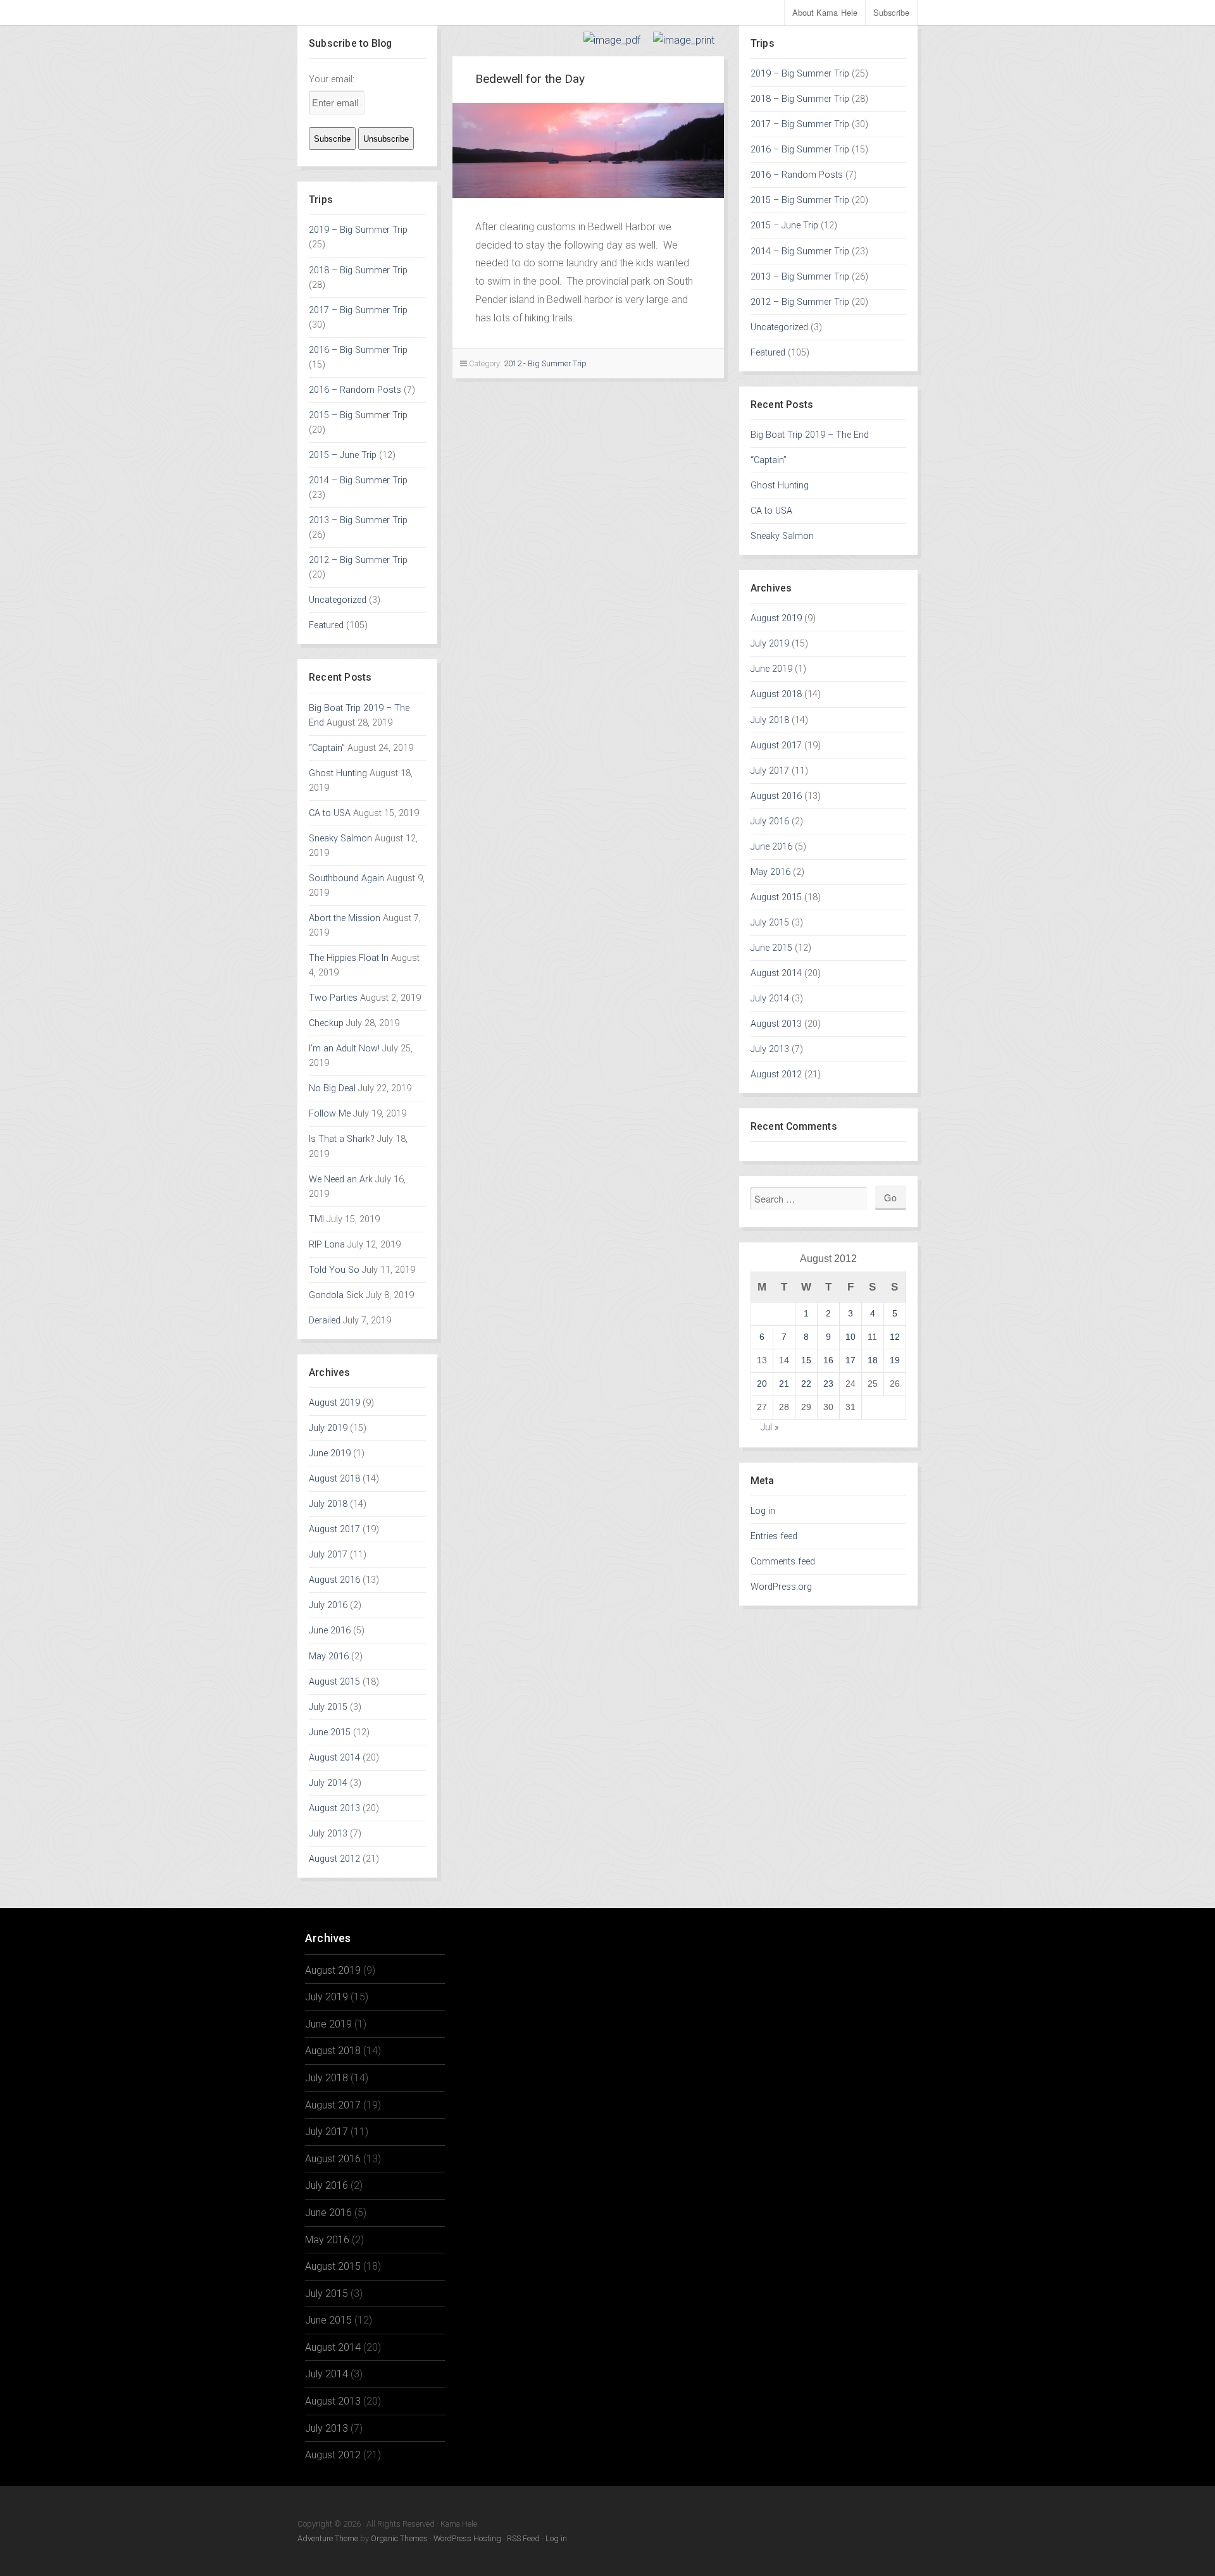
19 (895, 1360)
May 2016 (329, 1656)
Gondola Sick (336, 1295)
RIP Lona (327, 1245)
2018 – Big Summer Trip (358, 270)
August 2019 (334, 1403)
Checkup (326, 1023)
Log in (763, 1511)
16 (828, 1360)
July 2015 (328, 1707)
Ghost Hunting (338, 773)
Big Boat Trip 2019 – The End (810, 435)
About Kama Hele (825, 12)
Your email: (332, 79)
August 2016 (334, 1580)
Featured (326, 625)
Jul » (770, 1427)
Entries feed (774, 1536)
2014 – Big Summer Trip (358, 480)
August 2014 (334, 1758)
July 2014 (328, 1783)
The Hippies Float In (349, 958)
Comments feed (783, 1562)
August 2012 (334, 1859)
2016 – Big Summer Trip (358, 350)
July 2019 (328, 1428)
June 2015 (330, 1732)
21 (784, 1384)
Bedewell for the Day (530, 79)
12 (895, 1337)
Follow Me (330, 1114)
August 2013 (334, 1808)
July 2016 (328, 1605)
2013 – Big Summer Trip (358, 520)
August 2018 (334, 1479)
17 (850, 1360)
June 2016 (330, 1631)
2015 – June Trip (343, 455)
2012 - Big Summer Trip (545, 363)
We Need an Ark (341, 1180)
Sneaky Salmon (340, 839)
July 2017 (328, 1555)
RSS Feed (523, 2538)
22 (806, 1384)
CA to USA (330, 813)
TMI (316, 1219)
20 (762, 1384)
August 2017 (334, 1529)
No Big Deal (332, 1088)
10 (850, 1337)
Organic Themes (399, 2538)
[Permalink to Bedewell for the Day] (588, 151)
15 (806, 1360)
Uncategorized (338, 600)
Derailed (325, 1321)
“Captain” (327, 748)
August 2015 (334, 1682)
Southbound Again (346, 878)
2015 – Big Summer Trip (358, 415)
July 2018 (328, 1504)
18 (873, 1360)
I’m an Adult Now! (344, 1049)
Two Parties (333, 998)
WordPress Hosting (467, 2538)
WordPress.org (781, 1587)
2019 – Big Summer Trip (358, 230)
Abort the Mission (345, 918)
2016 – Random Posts (355, 390)
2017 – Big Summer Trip (358, 310)
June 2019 (330, 1453)
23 (828, 1384)
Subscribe (891, 12)
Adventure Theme (328, 2538)
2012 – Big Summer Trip (358, 560)
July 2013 (328, 1834)
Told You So (334, 1270)
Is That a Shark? (342, 1139)
